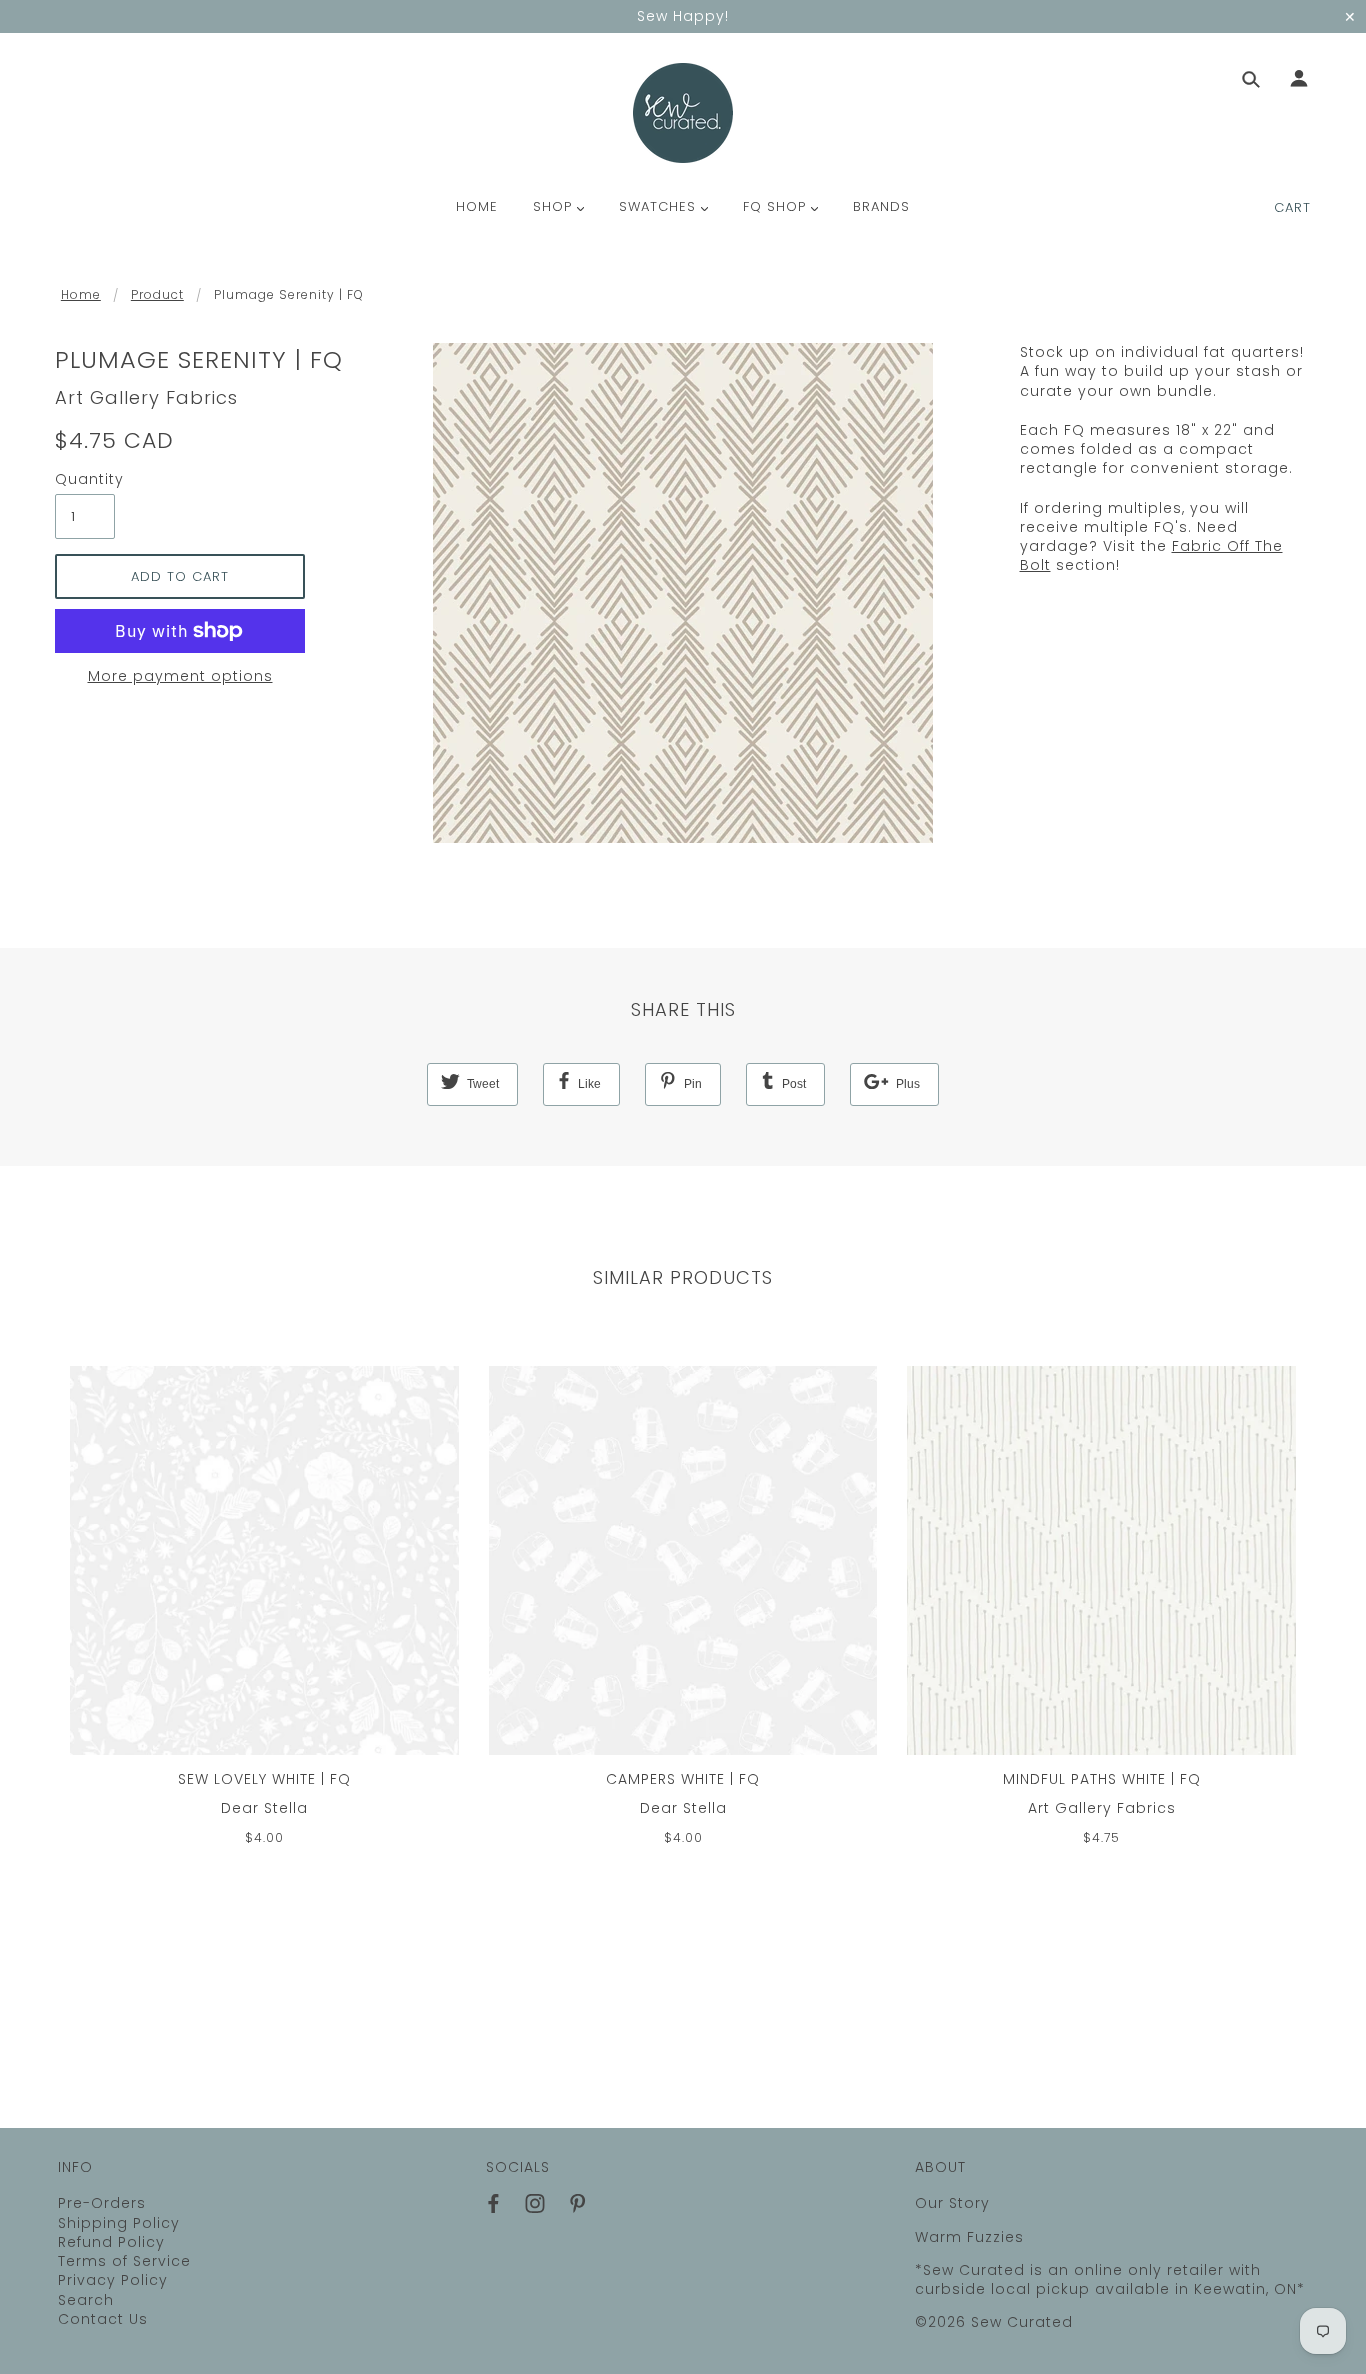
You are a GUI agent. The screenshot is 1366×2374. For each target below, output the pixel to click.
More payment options (180, 676)
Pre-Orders (102, 2203)
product (157, 294)
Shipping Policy (119, 2223)
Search (86, 2300)
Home (81, 294)
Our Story (952, 2203)
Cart (1292, 207)
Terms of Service (124, 2261)
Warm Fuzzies (969, 2237)
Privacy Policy (113, 2280)
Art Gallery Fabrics (146, 397)
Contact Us (103, 2319)
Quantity (85, 479)
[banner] (683, 113)
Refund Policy (111, 2242)
